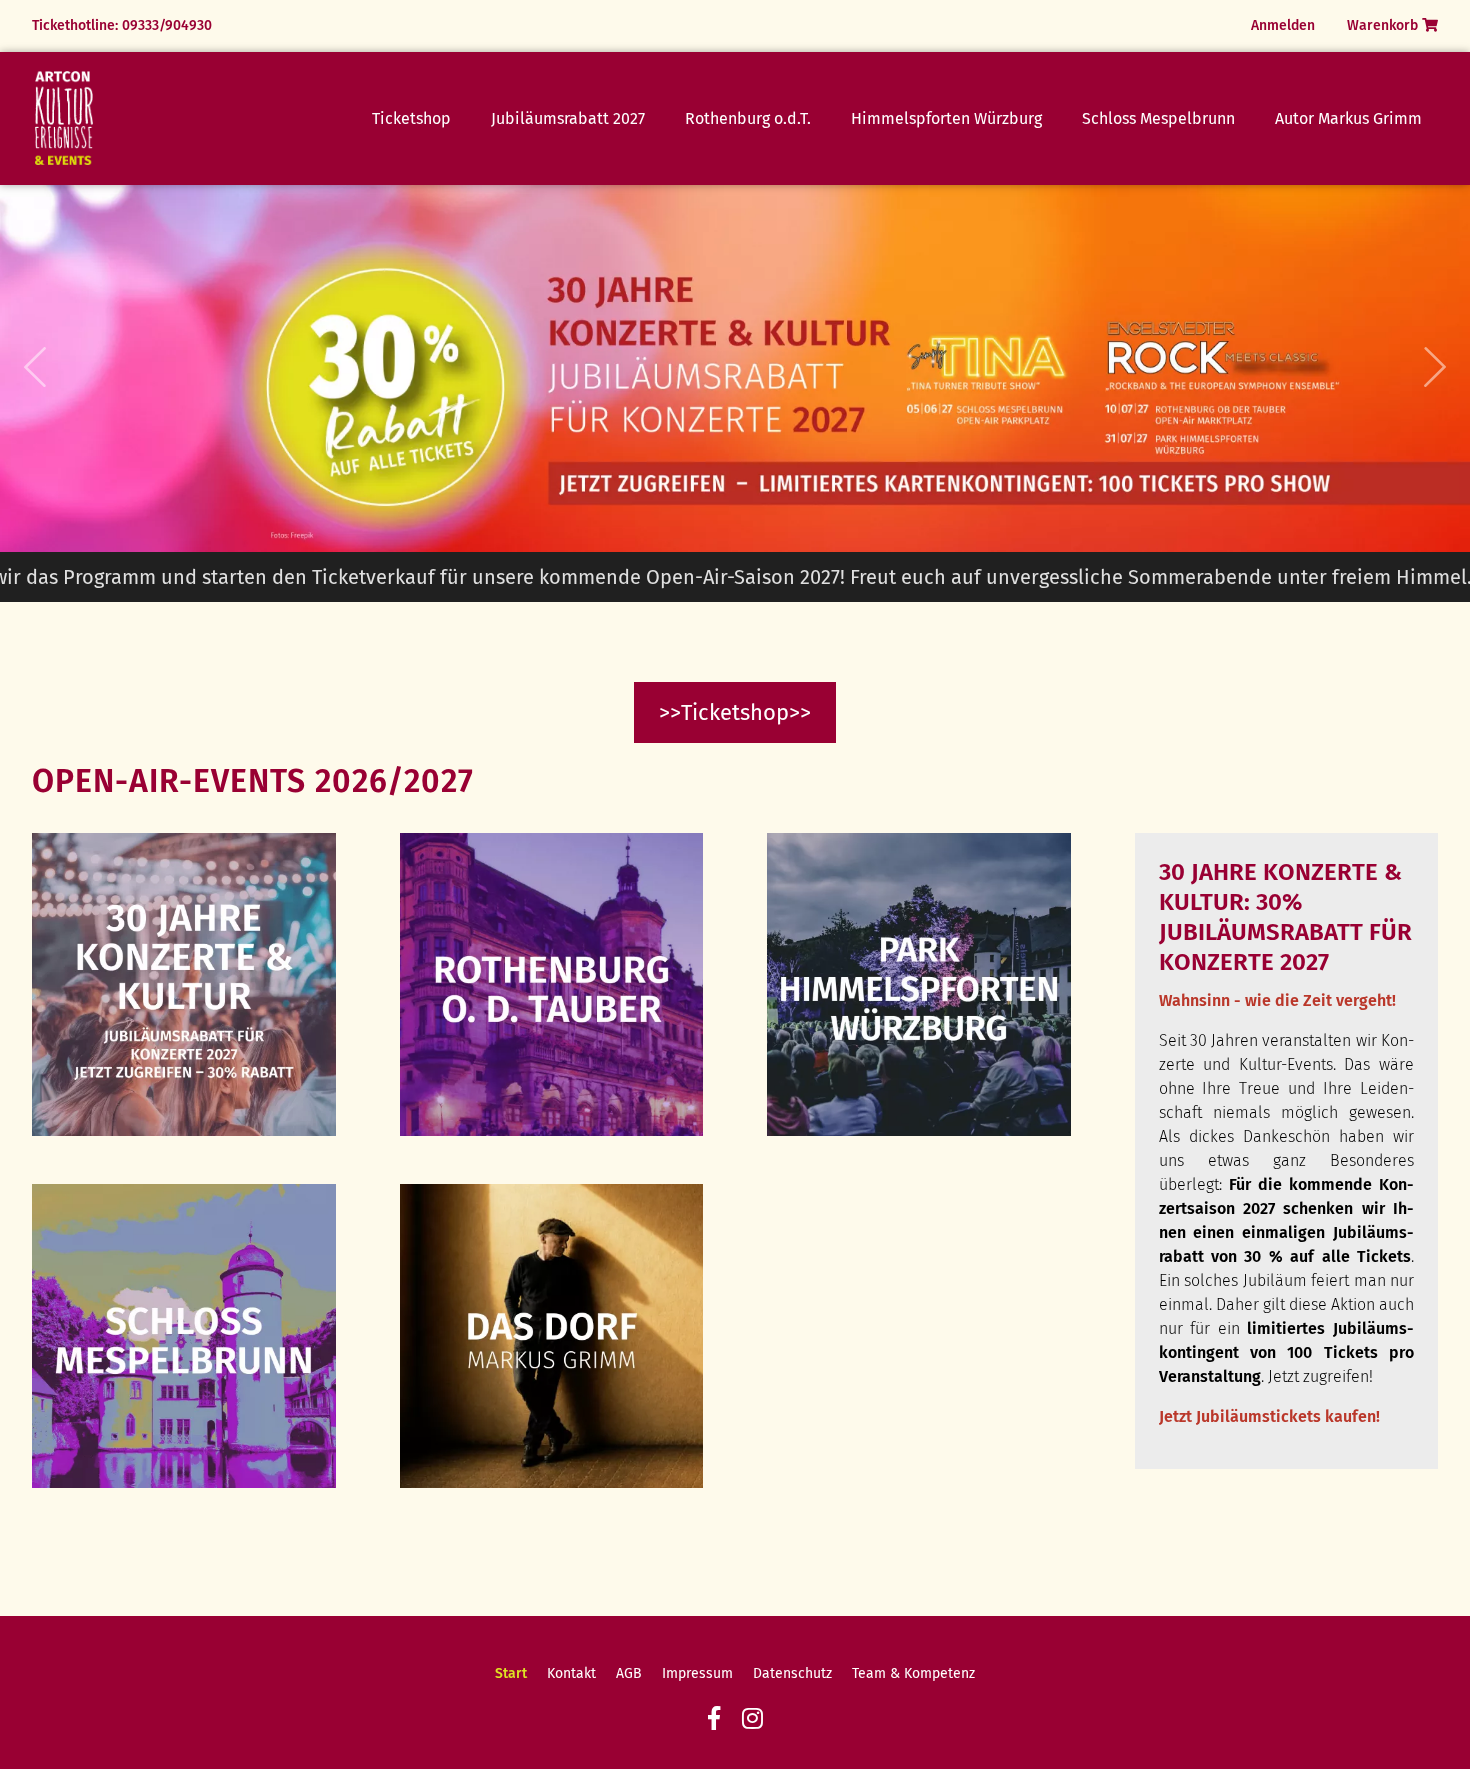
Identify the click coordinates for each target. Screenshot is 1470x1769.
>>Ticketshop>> (735, 712)
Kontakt (571, 1673)
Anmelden (1283, 25)
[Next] (1435, 367)
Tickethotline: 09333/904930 (122, 25)
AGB (629, 1673)
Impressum (697, 1673)
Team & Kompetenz (913, 1673)
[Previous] (35, 367)
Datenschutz (792, 1673)
